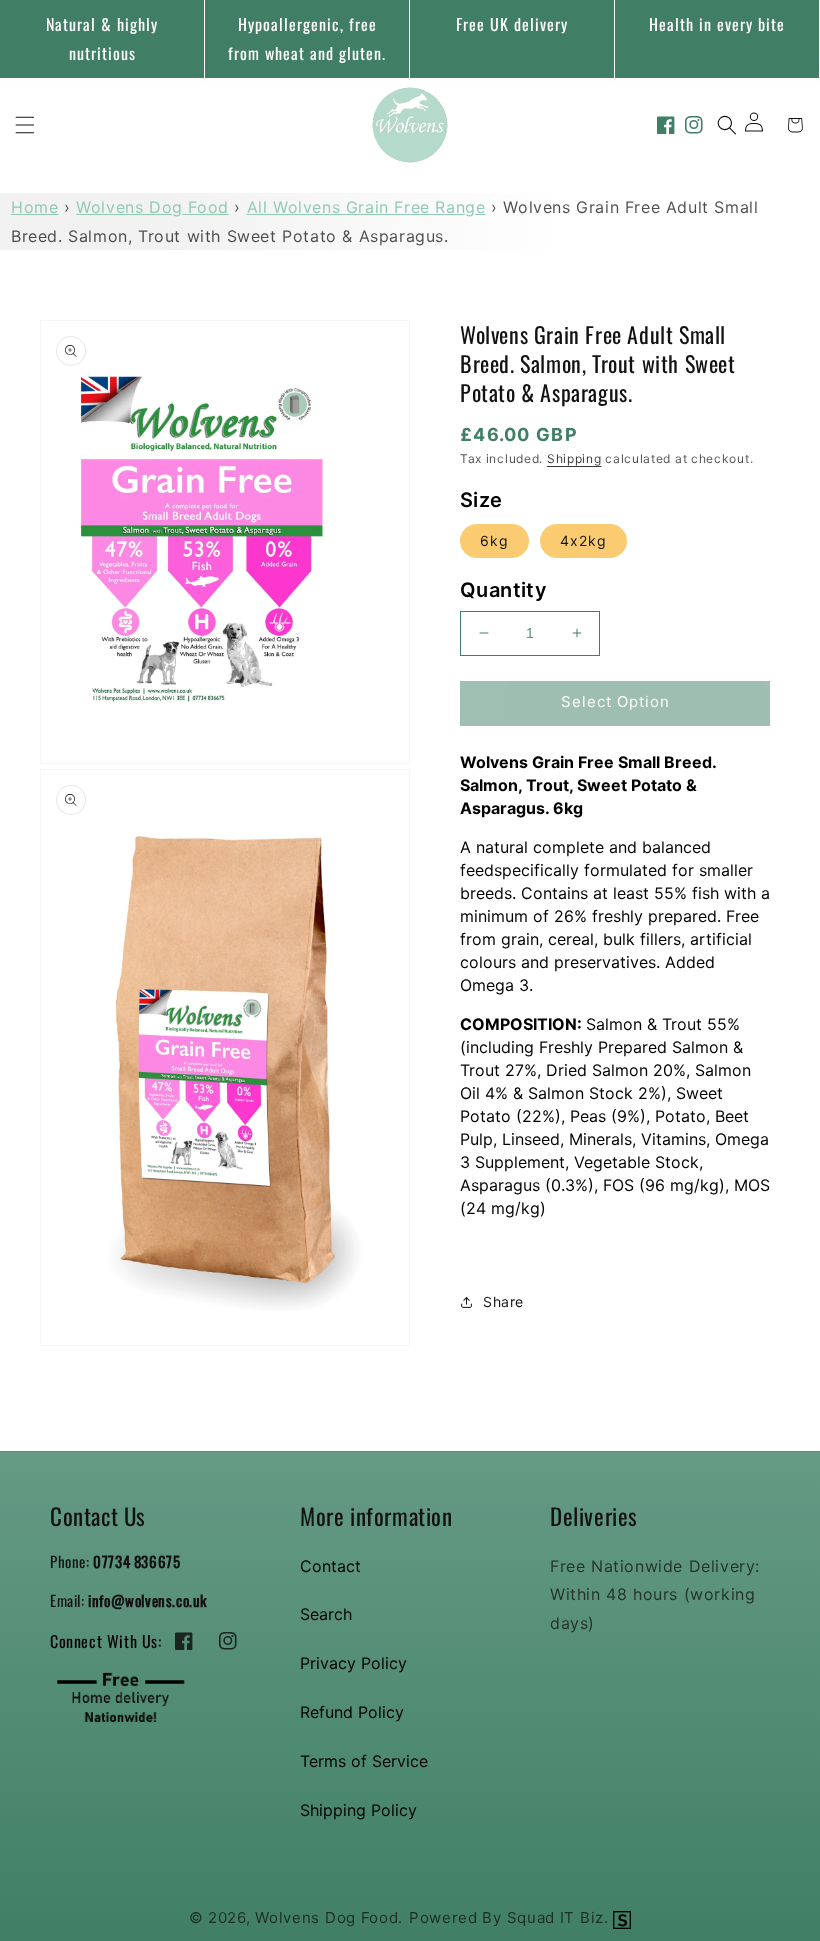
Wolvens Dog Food (152, 207)
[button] (25, 125)
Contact (330, 1566)
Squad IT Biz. (560, 1917)
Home (34, 207)
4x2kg (583, 540)
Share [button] (503, 1301)
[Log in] (761, 125)
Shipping (574, 458)
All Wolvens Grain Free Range (366, 207)
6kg (494, 540)
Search (326, 1614)
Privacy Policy (353, 1663)
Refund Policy (352, 1712)
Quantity (503, 590)
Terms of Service (364, 1761)
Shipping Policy (358, 1810)
